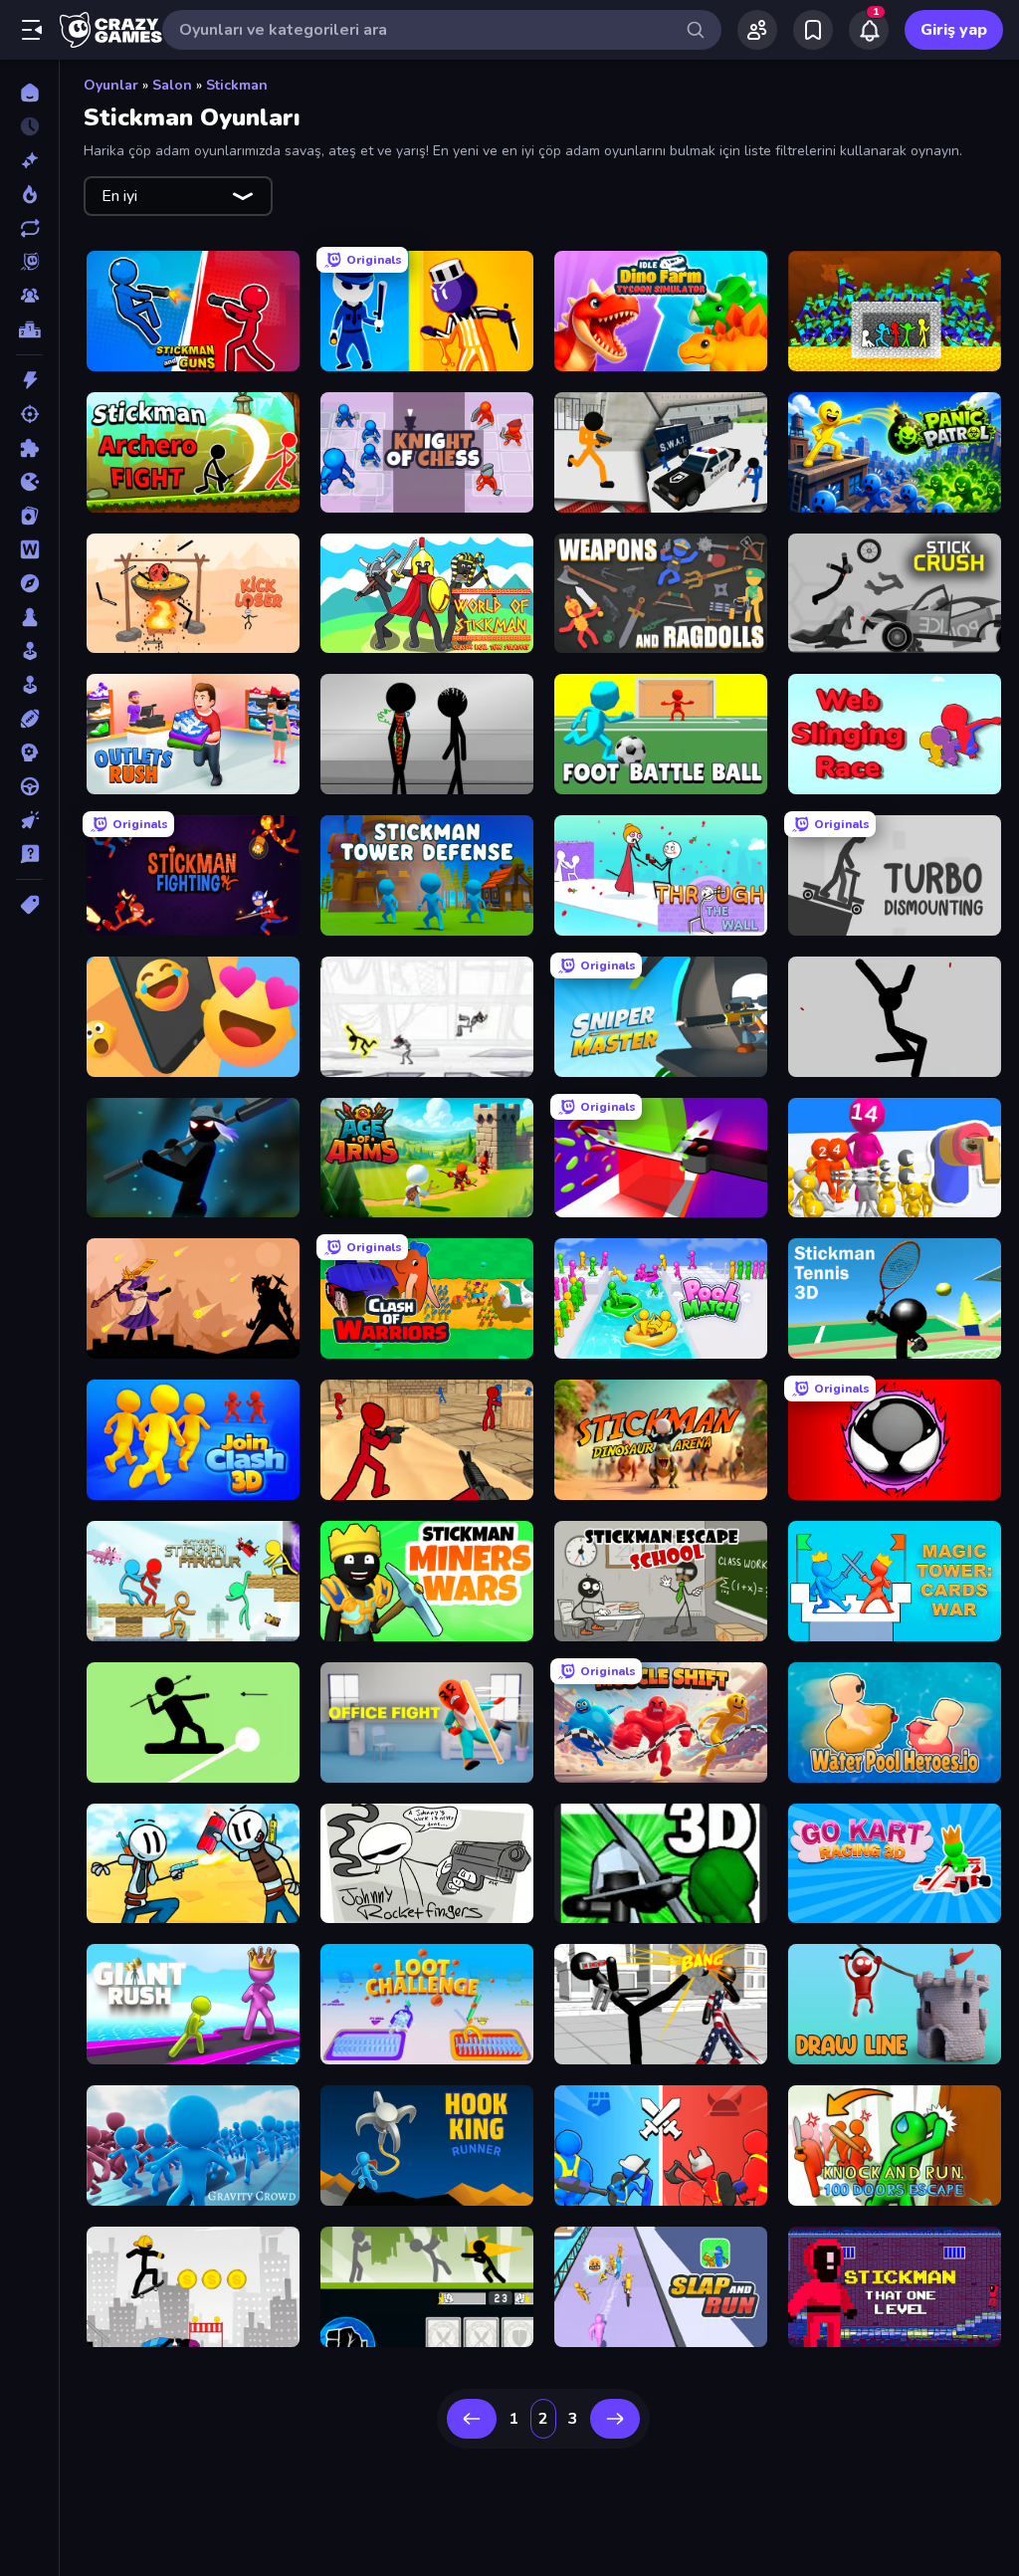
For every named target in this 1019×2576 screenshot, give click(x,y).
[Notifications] (869, 30)
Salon (172, 85)
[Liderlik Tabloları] (29, 329)
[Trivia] (29, 854)
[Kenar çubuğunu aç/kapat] (32, 30)
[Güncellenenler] (29, 228)
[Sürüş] (29, 786)
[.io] (29, 482)
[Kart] (29, 516)
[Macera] (29, 583)
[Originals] (29, 262)
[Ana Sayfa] (29, 93)
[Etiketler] (29, 905)
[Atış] (29, 414)
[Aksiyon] (29, 380)
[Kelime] (29, 549)
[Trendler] (29, 194)
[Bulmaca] (29, 448)
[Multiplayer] (29, 296)
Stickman (237, 85)
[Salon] (29, 651)
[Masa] (29, 617)
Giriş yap (954, 30)
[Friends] (757, 30)
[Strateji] (29, 752)
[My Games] (813, 30)
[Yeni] (29, 160)
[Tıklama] (29, 820)
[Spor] (29, 719)
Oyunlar (111, 85)
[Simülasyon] (29, 685)
